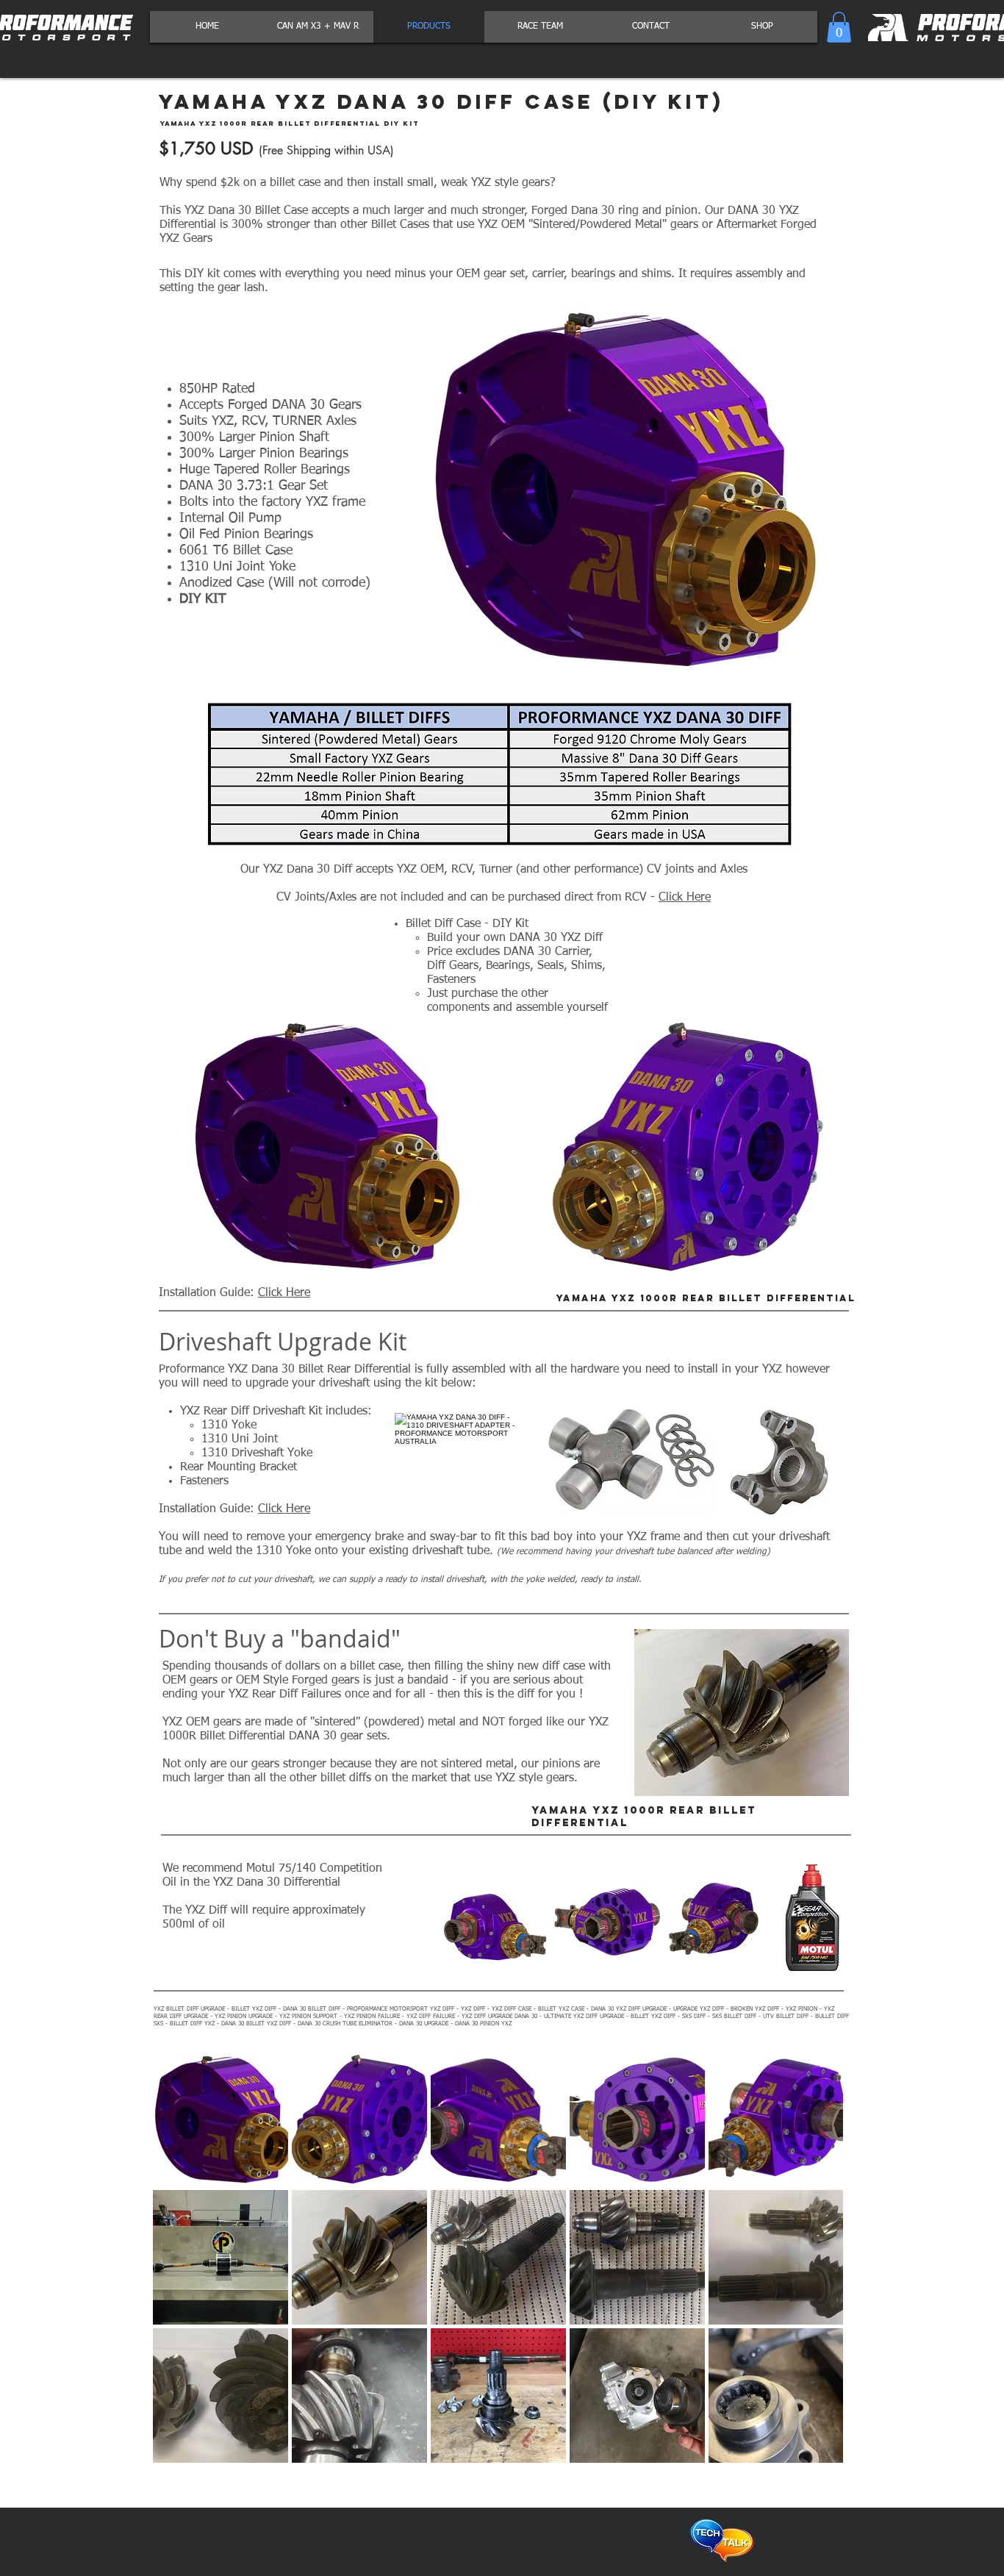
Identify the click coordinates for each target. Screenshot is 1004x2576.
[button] (839, 27)
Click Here (685, 898)
